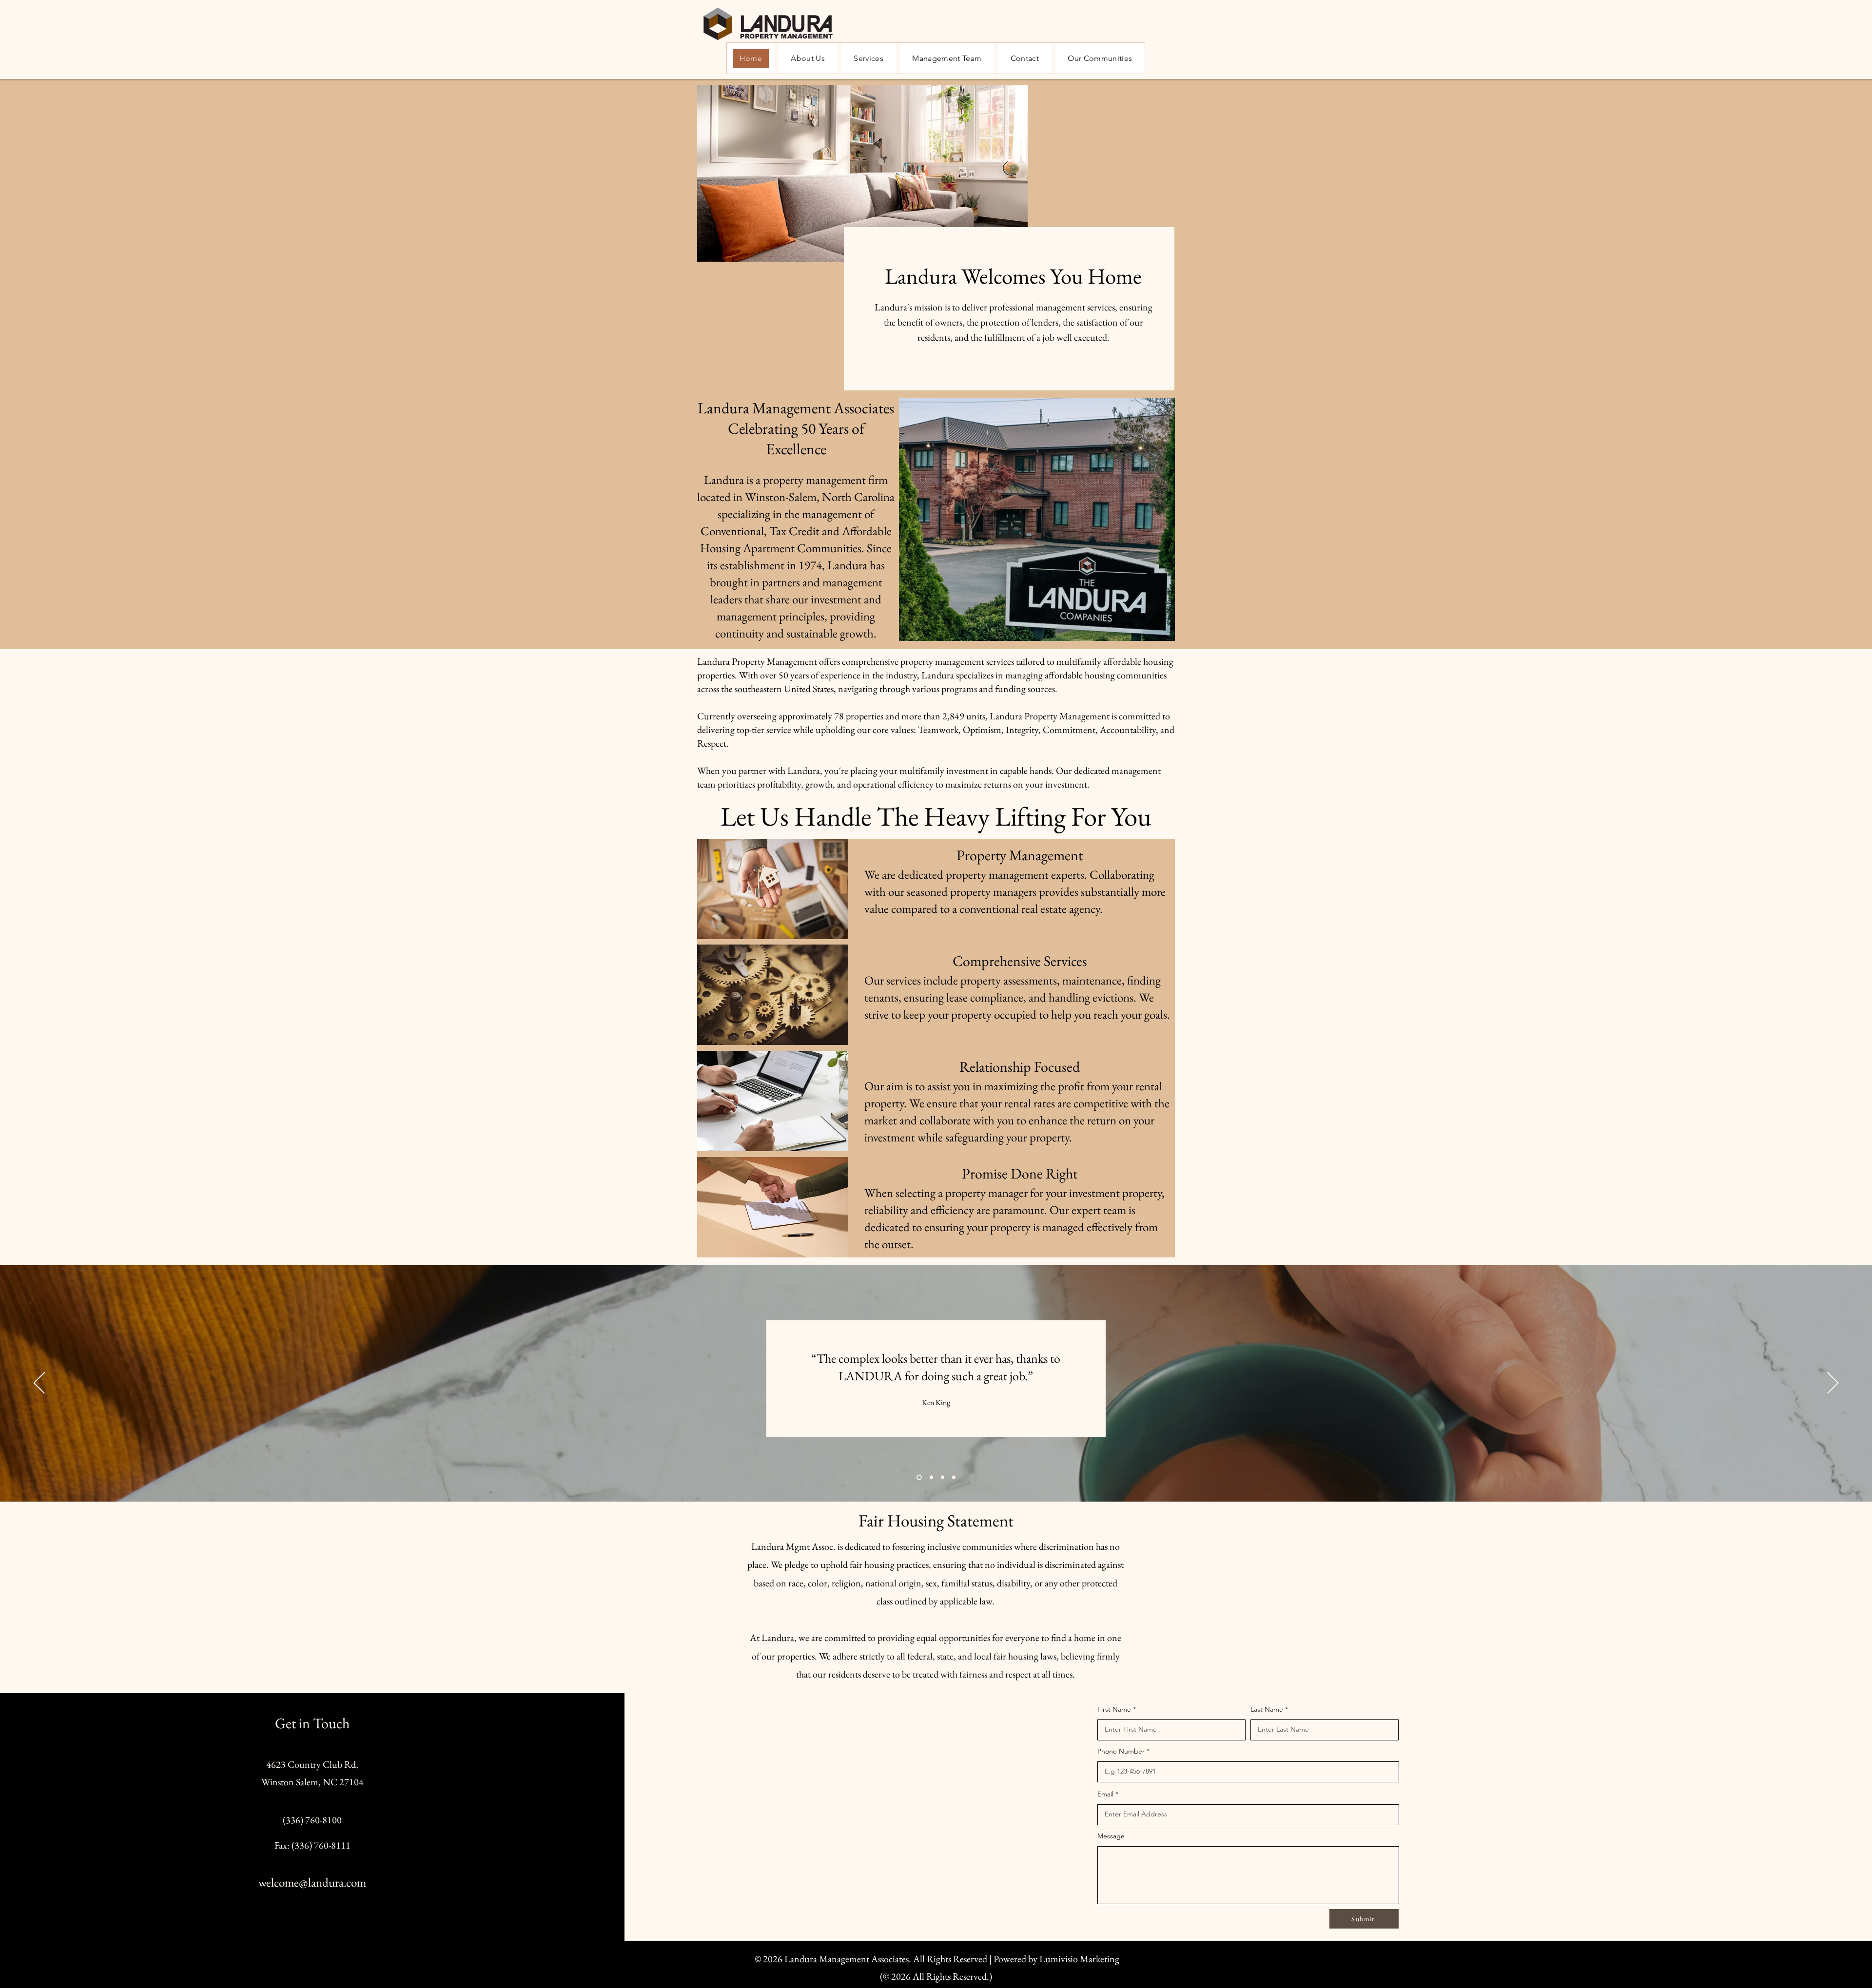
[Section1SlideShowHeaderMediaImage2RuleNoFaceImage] (930, 1477)
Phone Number (1121, 1751)
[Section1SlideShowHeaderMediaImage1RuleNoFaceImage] (918, 1477)
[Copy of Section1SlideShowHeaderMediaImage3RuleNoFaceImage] (943, 1477)
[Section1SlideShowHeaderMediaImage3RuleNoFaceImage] (954, 1477)
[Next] (1833, 1384)
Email (1105, 1794)
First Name (1114, 1709)
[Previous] (39, 1384)
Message (1111, 1836)
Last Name (1267, 1709)
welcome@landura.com (312, 1882)
